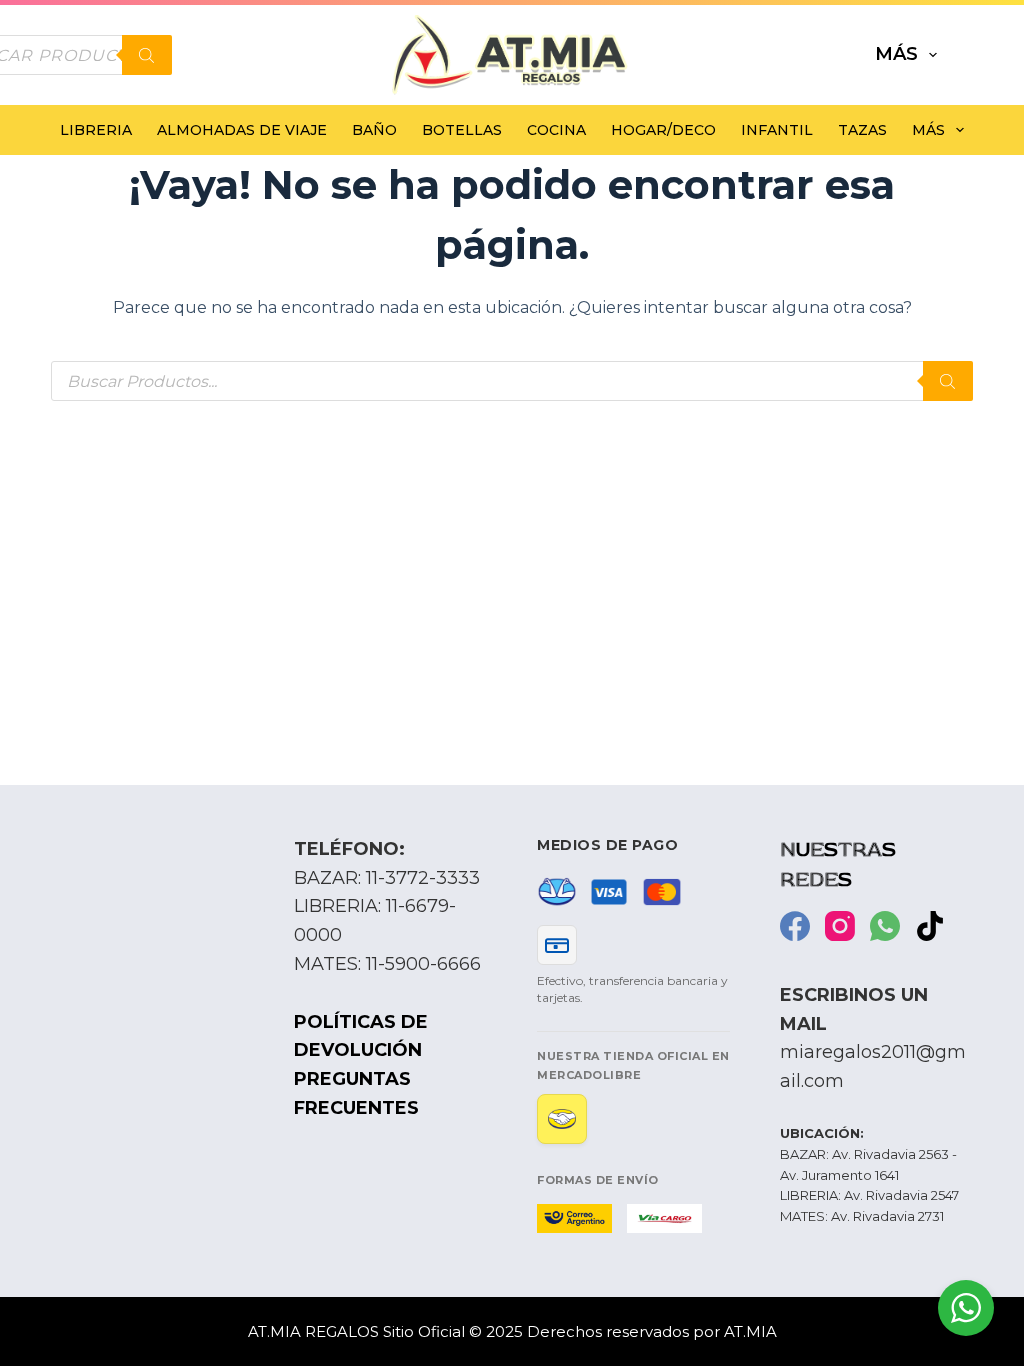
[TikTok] (930, 926)
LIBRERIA (96, 130)
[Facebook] (795, 926)
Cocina (556, 130)
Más (896, 54)
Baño (374, 130)
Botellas (462, 130)
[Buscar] (147, 55)
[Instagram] (840, 926)
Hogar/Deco (663, 130)
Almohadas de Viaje (242, 130)
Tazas (862, 130)
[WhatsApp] (885, 926)
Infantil (777, 130)
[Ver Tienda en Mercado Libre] (562, 1119)
